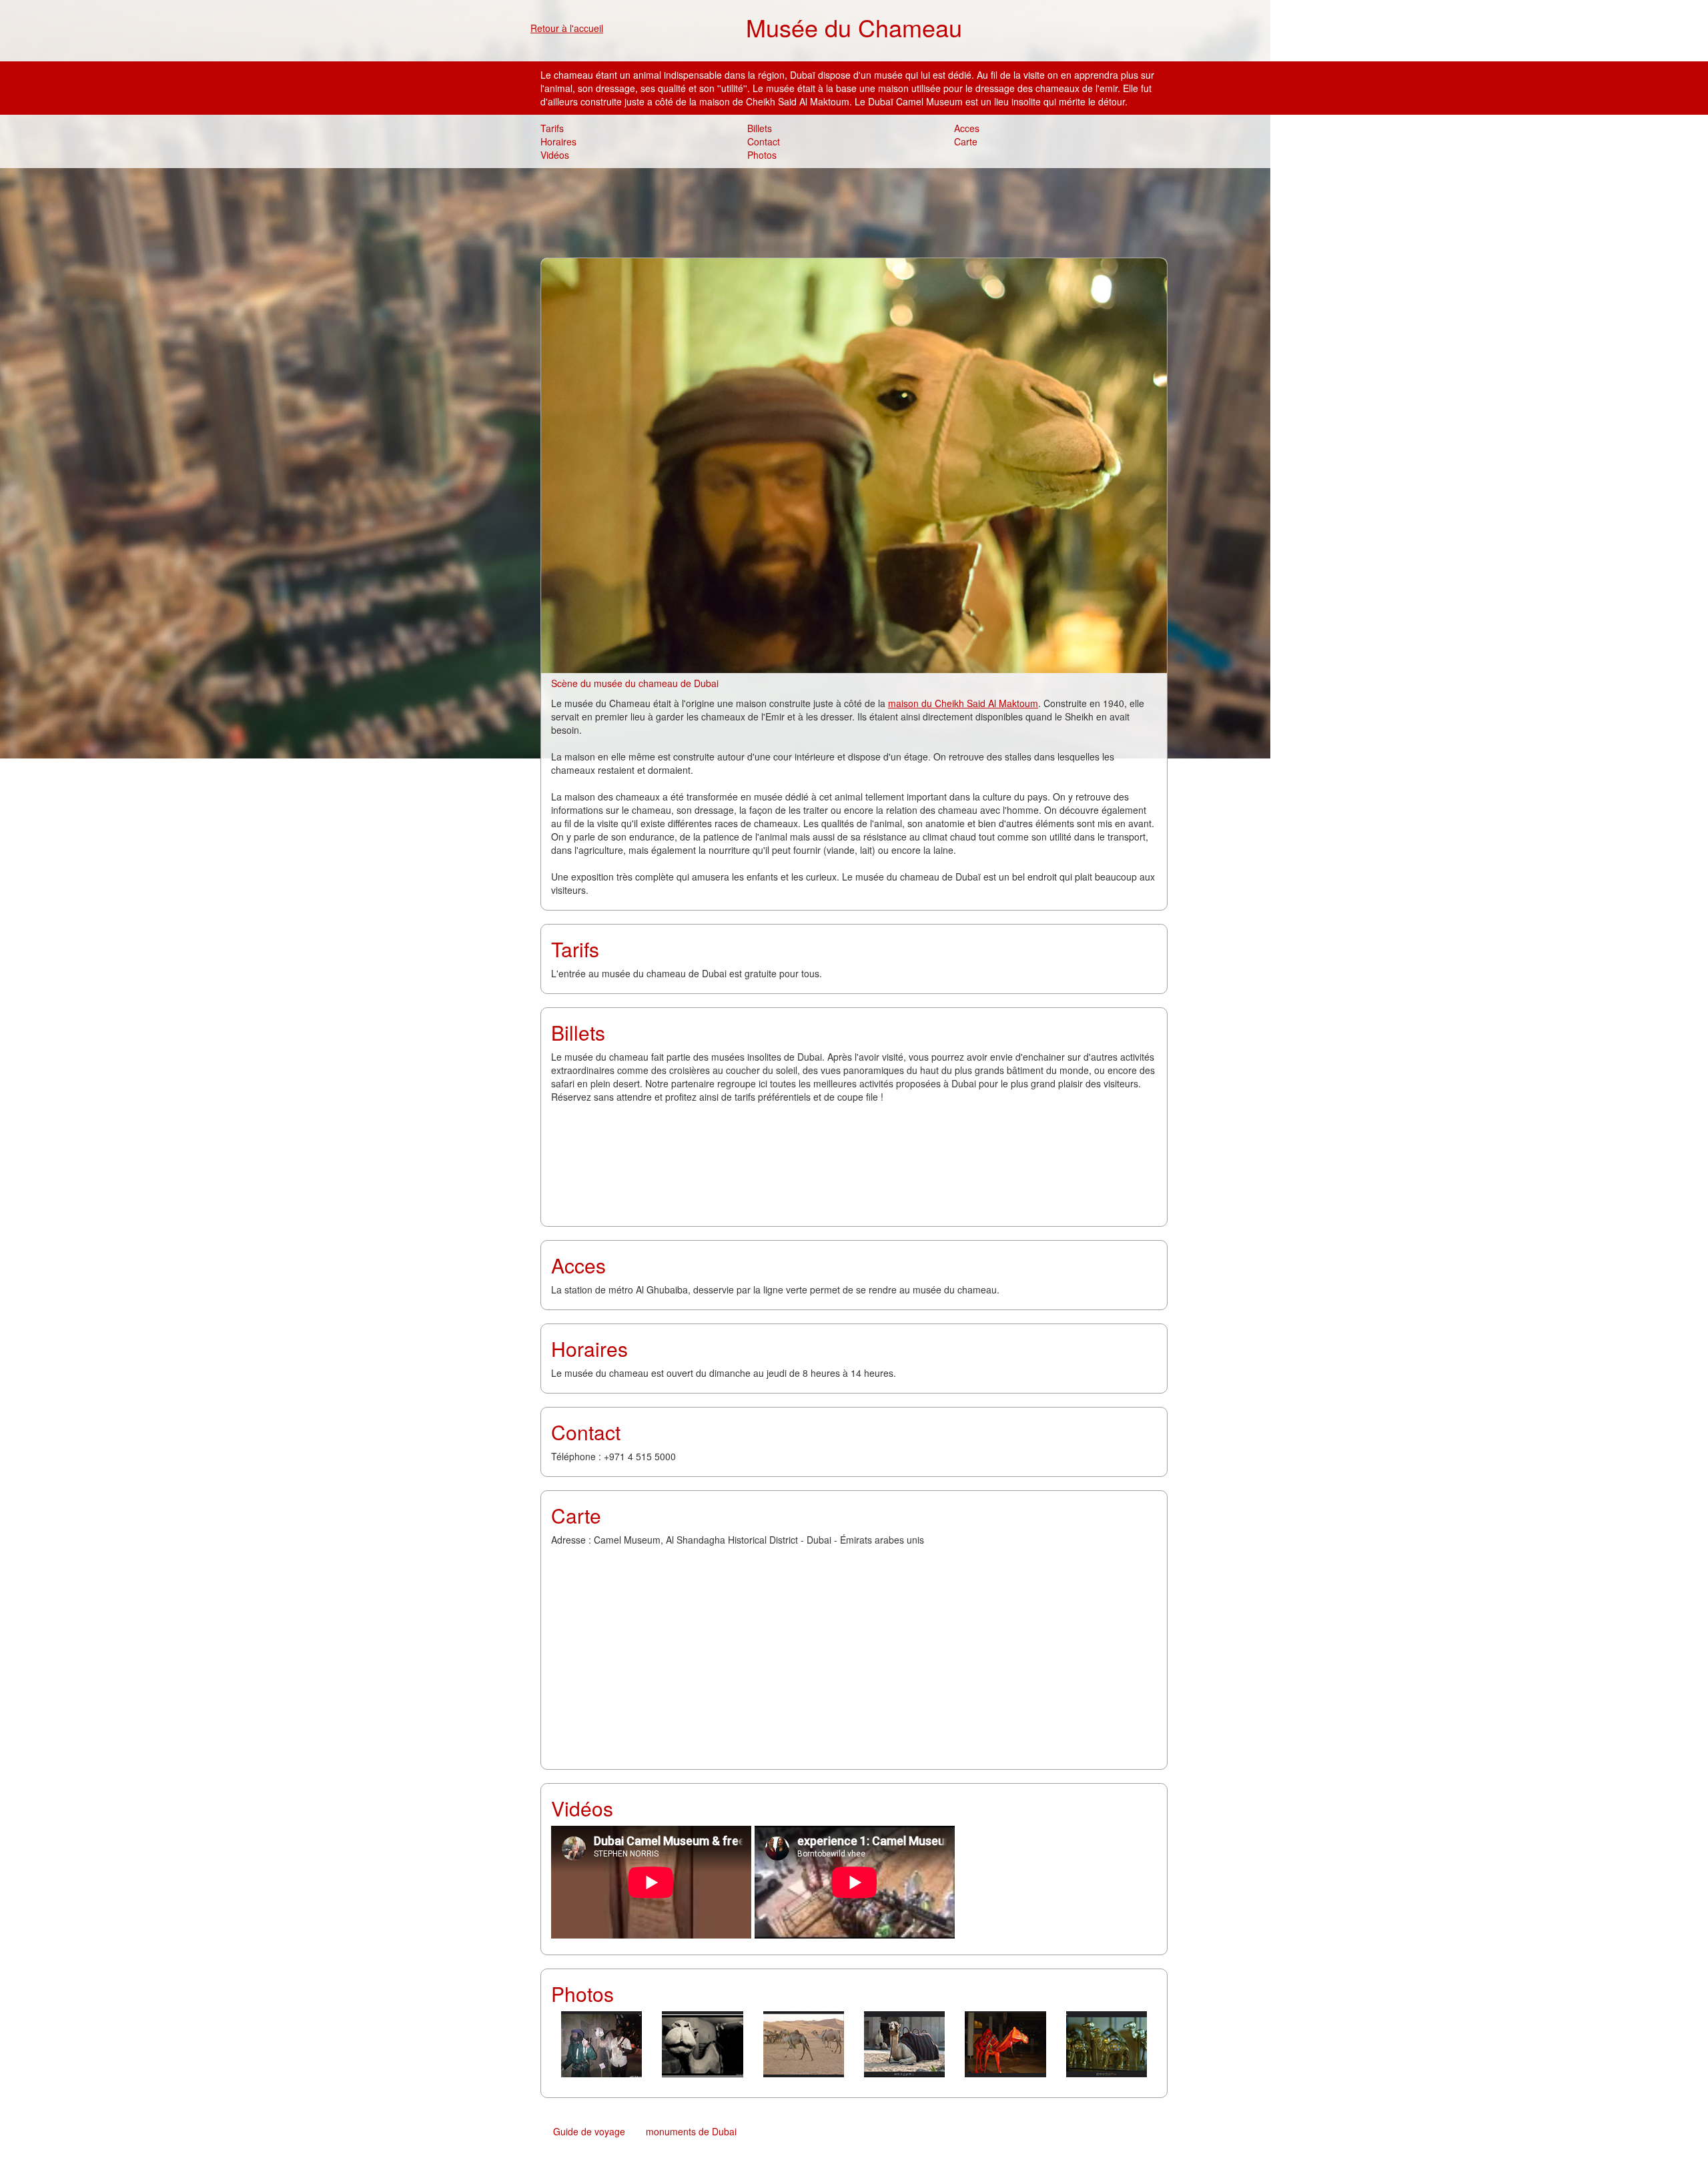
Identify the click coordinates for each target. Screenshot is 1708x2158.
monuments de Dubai (691, 2131)
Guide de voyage (589, 2131)
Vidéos (555, 155)
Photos (762, 155)
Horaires (558, 141)
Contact (764, 141)
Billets (760, 128)
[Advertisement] (854, 211)
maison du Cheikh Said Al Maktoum (963, 703)
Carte (966, 141)
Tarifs (552, 128)
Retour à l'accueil (567, 28)
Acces (967, 128)
